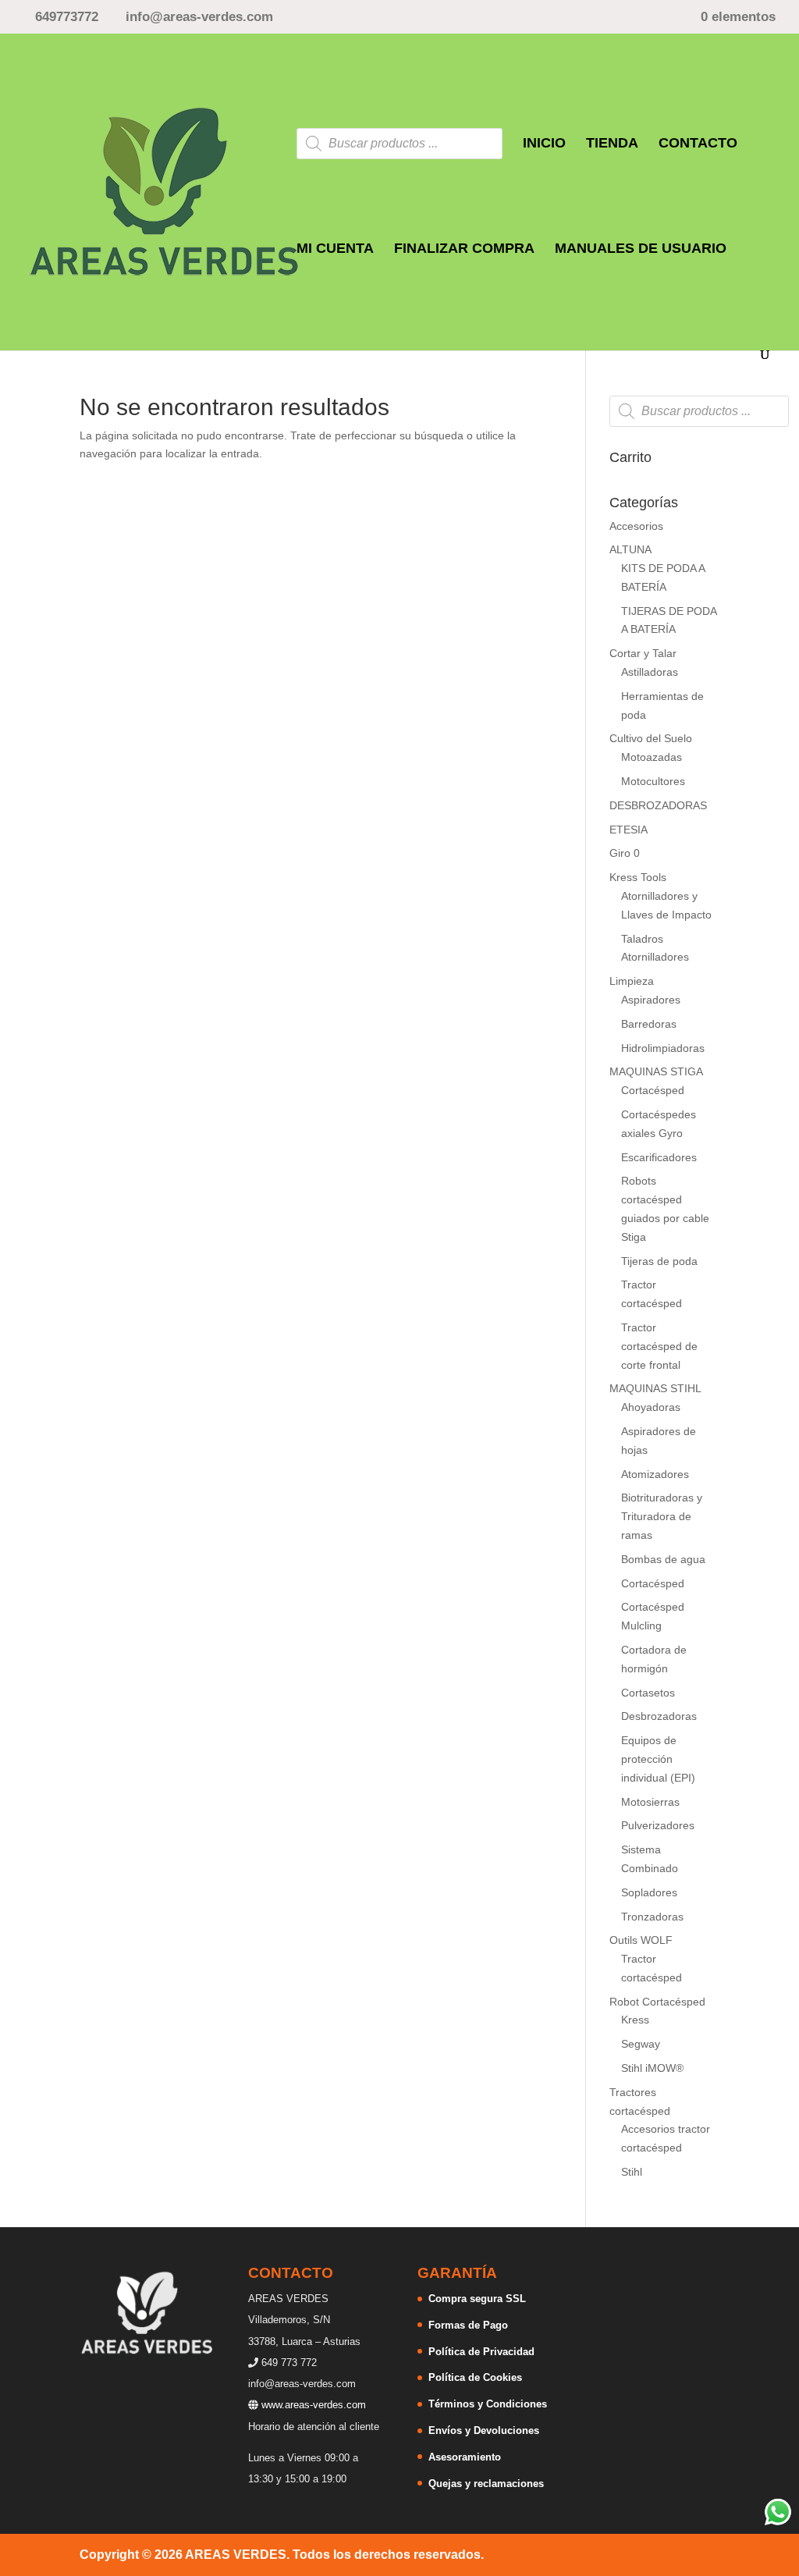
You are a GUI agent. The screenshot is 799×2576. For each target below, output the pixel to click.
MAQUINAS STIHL (655, 1388)
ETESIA (629, 830)
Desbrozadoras (659, 1716)
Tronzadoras (652, 1917)
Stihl (632, 2172)
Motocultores (653, 781)
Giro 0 (625, 853)
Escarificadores (659, 1157)
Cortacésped (653, 1090)
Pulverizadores (658, 1825)
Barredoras (649, 1024)
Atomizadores (655, 1474)
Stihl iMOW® (652, 2068)
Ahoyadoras (651, 1407)
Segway (641, 2044)
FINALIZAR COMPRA (464, 249)
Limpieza (632, 981)
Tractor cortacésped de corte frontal (659, 1346)
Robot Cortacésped (657, 2002)
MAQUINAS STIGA (656, 1071)
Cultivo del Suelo (651, 738)
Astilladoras (650, 672)
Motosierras (650, 1802)
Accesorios (636, 526)
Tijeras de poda (659, 1261)
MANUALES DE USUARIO (641, 249)
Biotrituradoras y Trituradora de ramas (662, 1516)
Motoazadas (652, 757)
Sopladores (649, 1892)
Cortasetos (648, 1693)
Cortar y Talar (643, 653)
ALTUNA (630, 549)
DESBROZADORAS (658, 805)
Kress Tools (638, 877)
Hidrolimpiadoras (663, 1048)
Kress (635, 2020)
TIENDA (612, 144)
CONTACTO (698, 144)
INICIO (544, 144)
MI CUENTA (335, 249)
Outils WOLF (641, 1940)
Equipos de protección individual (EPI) (658, 1759)
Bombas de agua (663, 1559)
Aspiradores (651, 1000)
